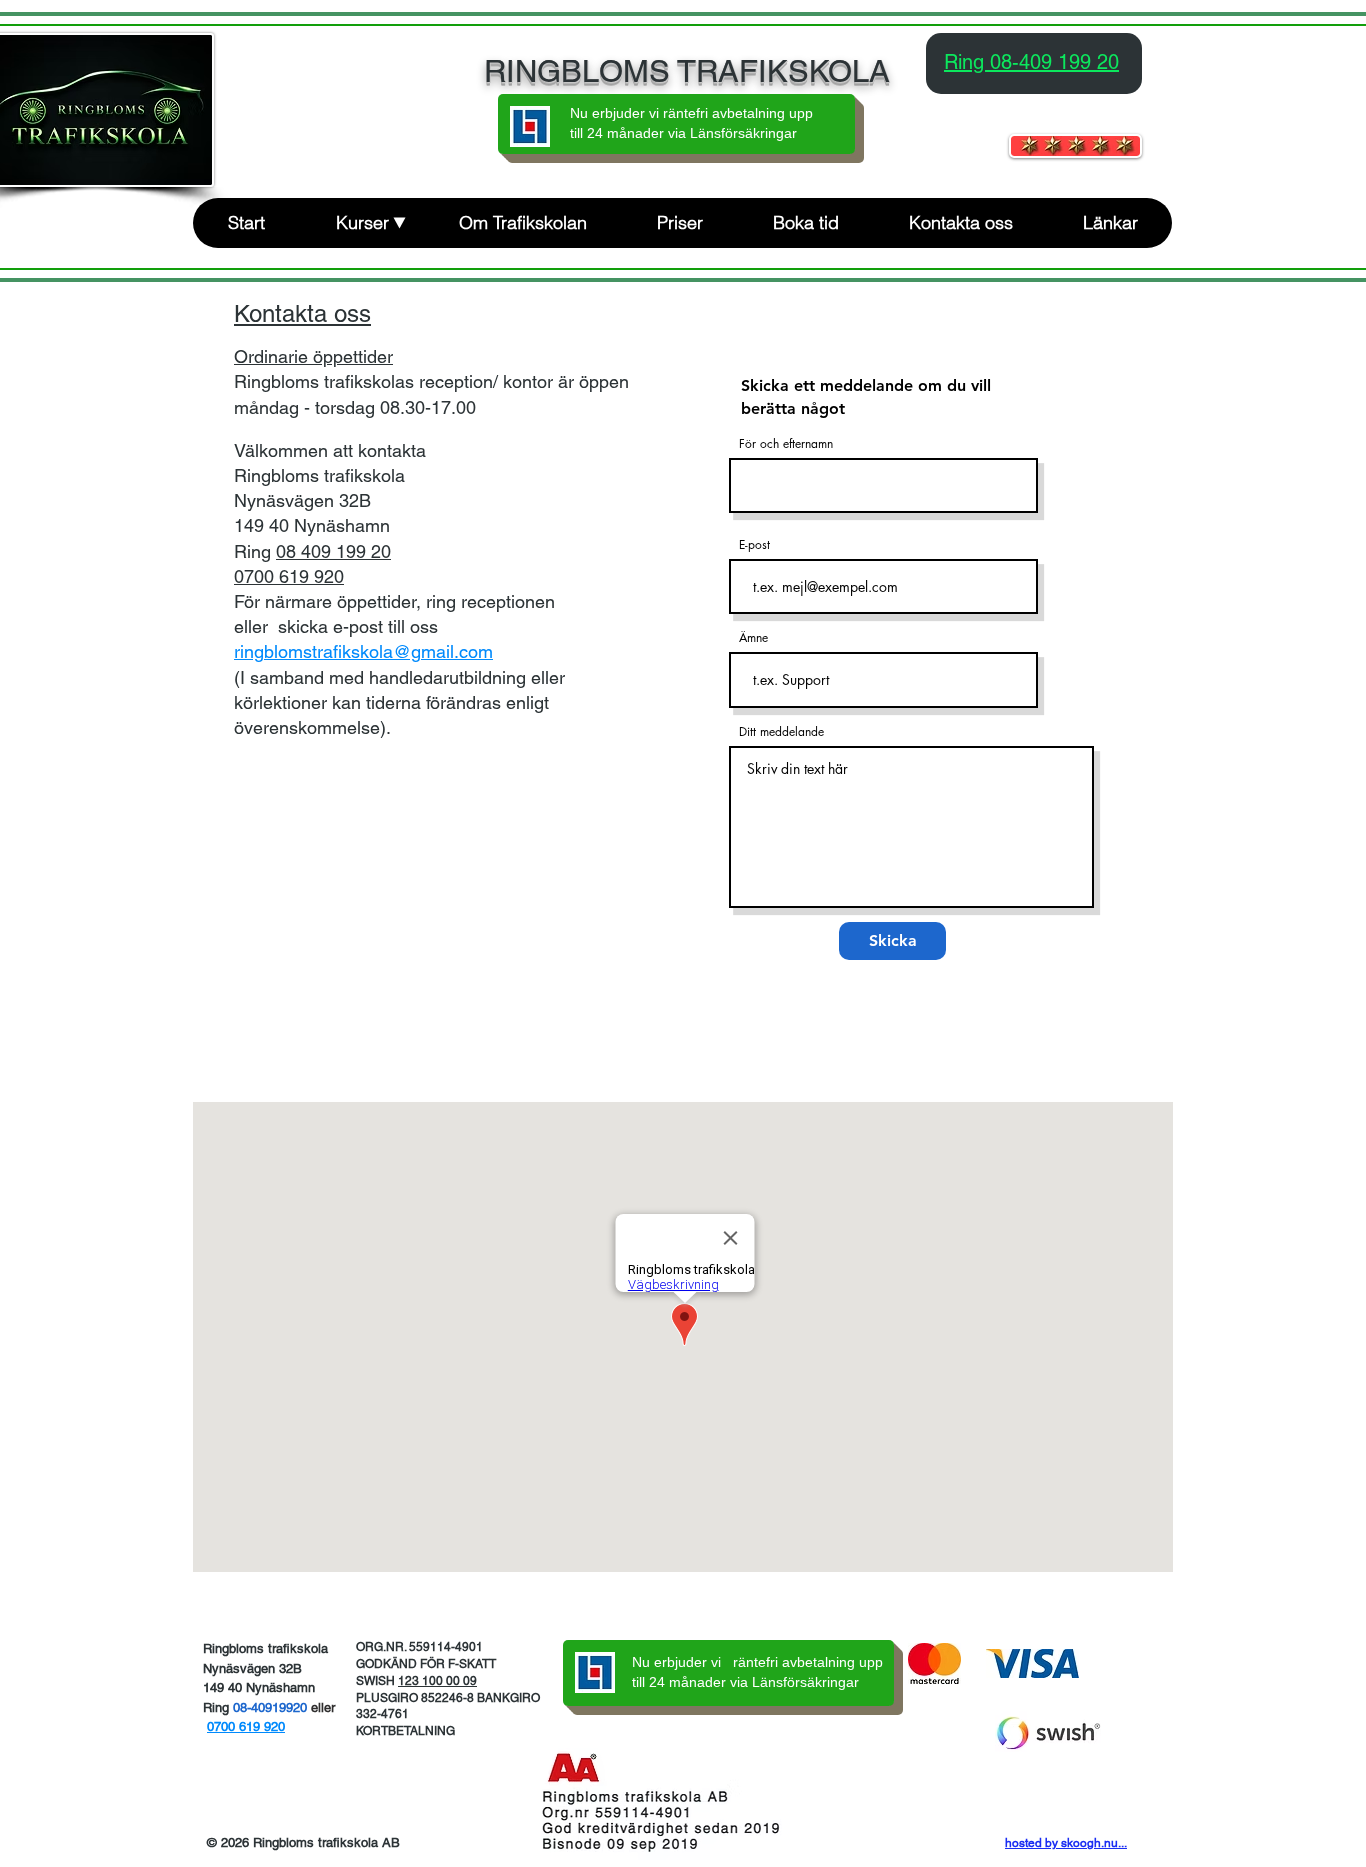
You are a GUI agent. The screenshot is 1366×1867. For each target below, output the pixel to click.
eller (323, 1707)
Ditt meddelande (781, 732)
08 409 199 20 (333, 551)
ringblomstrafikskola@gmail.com (363, 651)
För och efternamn (786, 444)
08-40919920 (272, 1707)
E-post (754, 545)
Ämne (753, 638)
